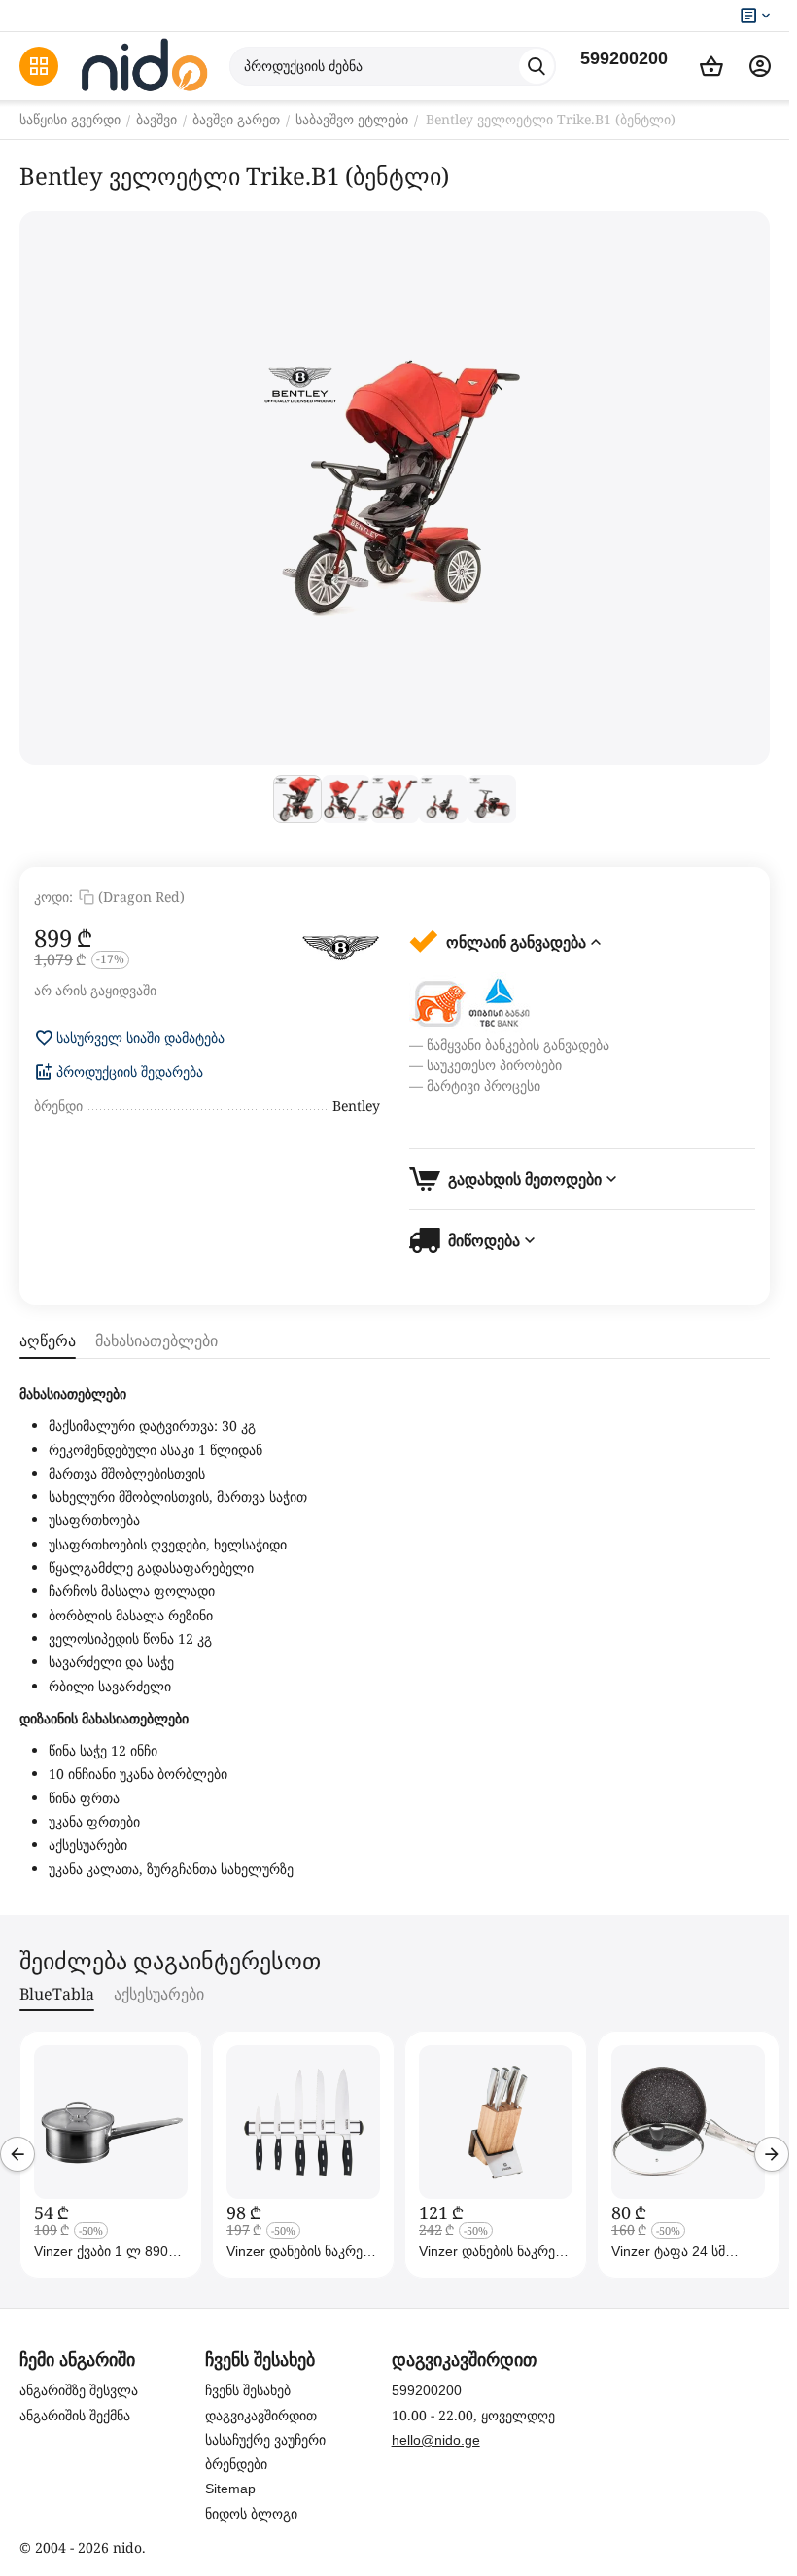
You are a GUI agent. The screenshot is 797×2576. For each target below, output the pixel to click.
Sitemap (230, 2489)
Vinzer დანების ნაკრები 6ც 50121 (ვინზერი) (494, 2251)
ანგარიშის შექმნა (75, 2416)
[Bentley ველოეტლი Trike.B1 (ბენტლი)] (395, 488)
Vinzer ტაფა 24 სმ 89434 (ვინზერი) (668, 2251)
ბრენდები (236, 2464)
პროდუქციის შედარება (130, 1072)
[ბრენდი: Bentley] (341, 948)
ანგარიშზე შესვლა (79, 2390)
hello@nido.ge (436, 2440)
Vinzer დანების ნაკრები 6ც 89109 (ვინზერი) (301, 2251)
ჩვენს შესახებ (248, 2390)
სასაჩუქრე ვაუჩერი (265, 2440)
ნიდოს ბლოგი (251, 2514)
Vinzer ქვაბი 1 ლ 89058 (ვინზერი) (109, 2251)
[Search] (537, 66)
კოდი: (53, 897)
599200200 (624, 58)
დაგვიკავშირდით (261, 2416)
